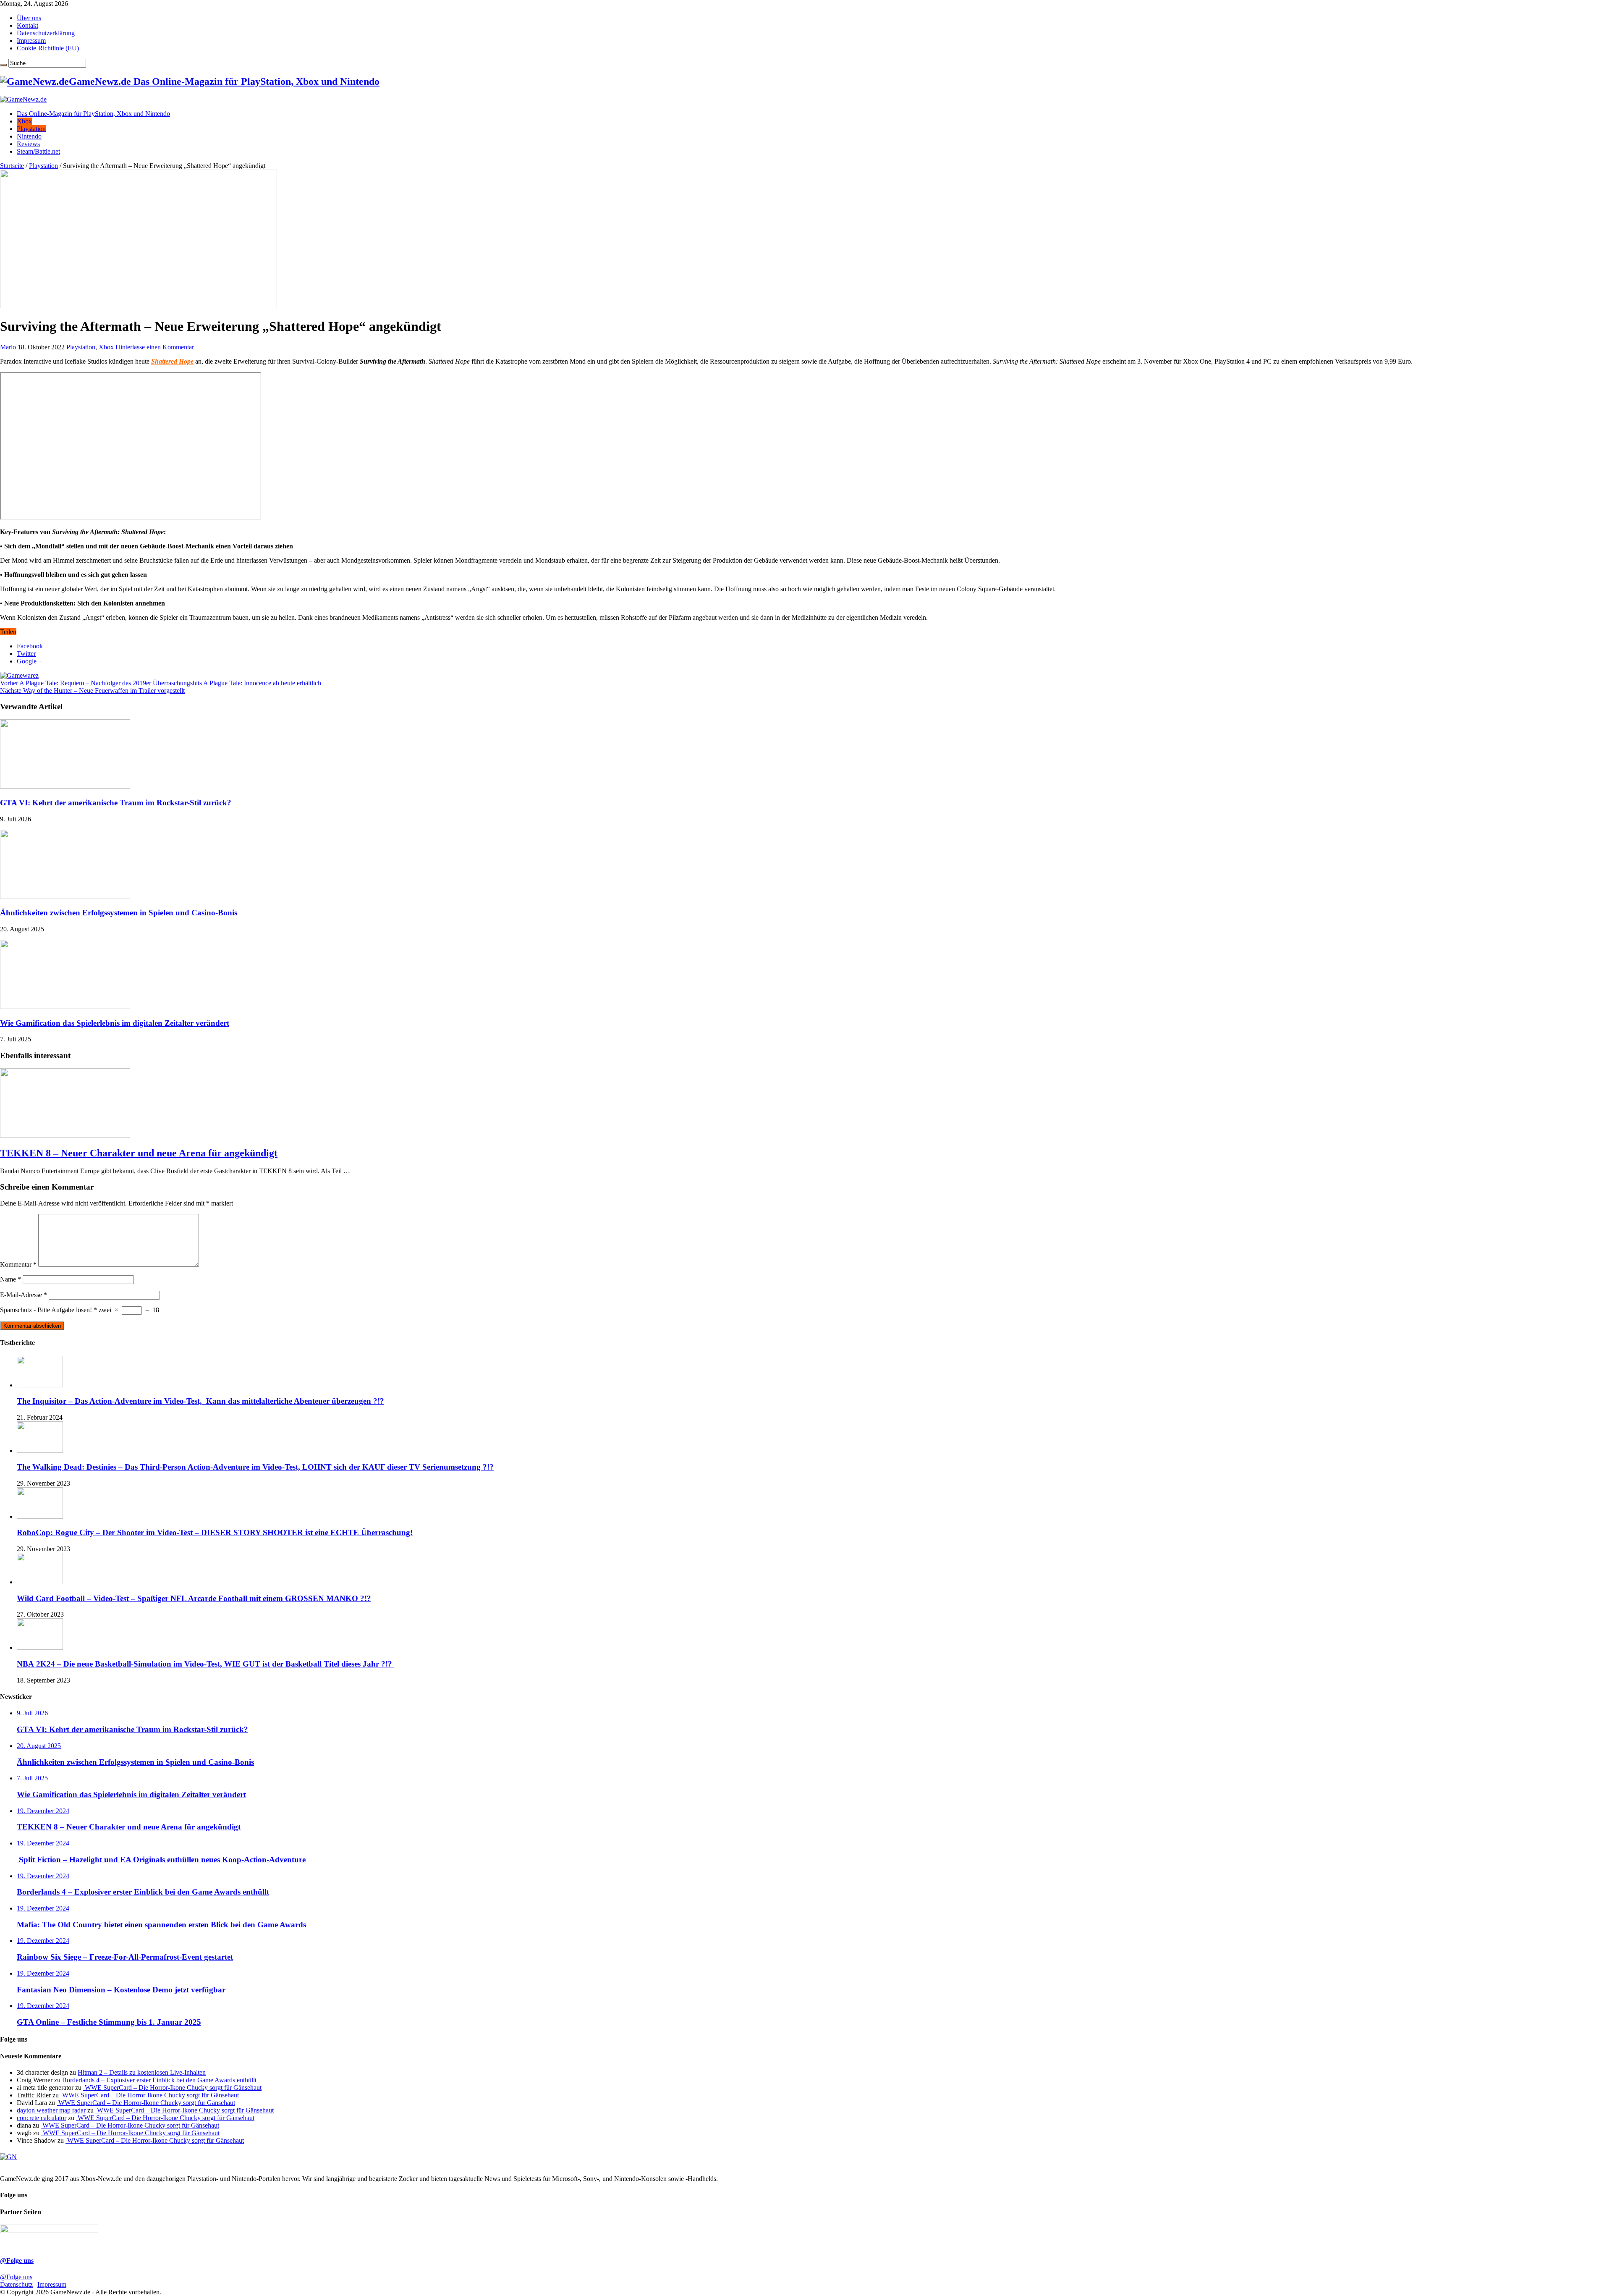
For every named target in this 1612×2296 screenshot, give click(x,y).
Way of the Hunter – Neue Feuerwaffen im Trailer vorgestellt (92, 691)
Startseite (12, 166)
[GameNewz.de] (23, 99)
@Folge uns (17, 2261)
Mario (9, 347)
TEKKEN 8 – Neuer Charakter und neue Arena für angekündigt (139, 1153)
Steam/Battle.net (38, 151)
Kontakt (27, 25)
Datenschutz (16, 2284)
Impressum (31, 41)
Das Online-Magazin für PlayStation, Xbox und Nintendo (93, 114)
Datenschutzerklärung (46, 33)
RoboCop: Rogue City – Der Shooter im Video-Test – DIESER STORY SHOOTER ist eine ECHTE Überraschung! (215, 1532)
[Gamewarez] (19, 675)
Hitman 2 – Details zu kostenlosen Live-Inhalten (142, 2072)
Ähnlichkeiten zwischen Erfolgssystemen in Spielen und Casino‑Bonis (119, 913)
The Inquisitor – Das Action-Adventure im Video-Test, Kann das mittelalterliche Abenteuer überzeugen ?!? (200, 1401)
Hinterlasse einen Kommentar (155, 347)
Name (10, 1279)
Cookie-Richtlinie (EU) (48, 48)
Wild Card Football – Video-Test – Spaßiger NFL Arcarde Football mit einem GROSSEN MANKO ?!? (194, 1598)
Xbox (24, 121)
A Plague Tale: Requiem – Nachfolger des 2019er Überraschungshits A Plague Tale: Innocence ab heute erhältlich (161, 683)
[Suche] (3, 65)
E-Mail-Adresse (24, 1295)
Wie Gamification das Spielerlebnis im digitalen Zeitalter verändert (115, 1023)
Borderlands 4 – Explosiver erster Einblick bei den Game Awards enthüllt (159, 2080)
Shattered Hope (172, 361)
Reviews (28, 144)
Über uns (29, 18)
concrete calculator (42, 2118)
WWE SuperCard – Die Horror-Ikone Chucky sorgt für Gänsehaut (172, 2088)
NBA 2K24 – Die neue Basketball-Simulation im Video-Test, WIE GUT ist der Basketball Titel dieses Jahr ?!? (205, 1664)
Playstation (31, 129)
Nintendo (29, 136)
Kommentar (18, 1265)
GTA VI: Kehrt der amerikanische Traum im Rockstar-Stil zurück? (116, 803)
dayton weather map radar (51, 2110)
